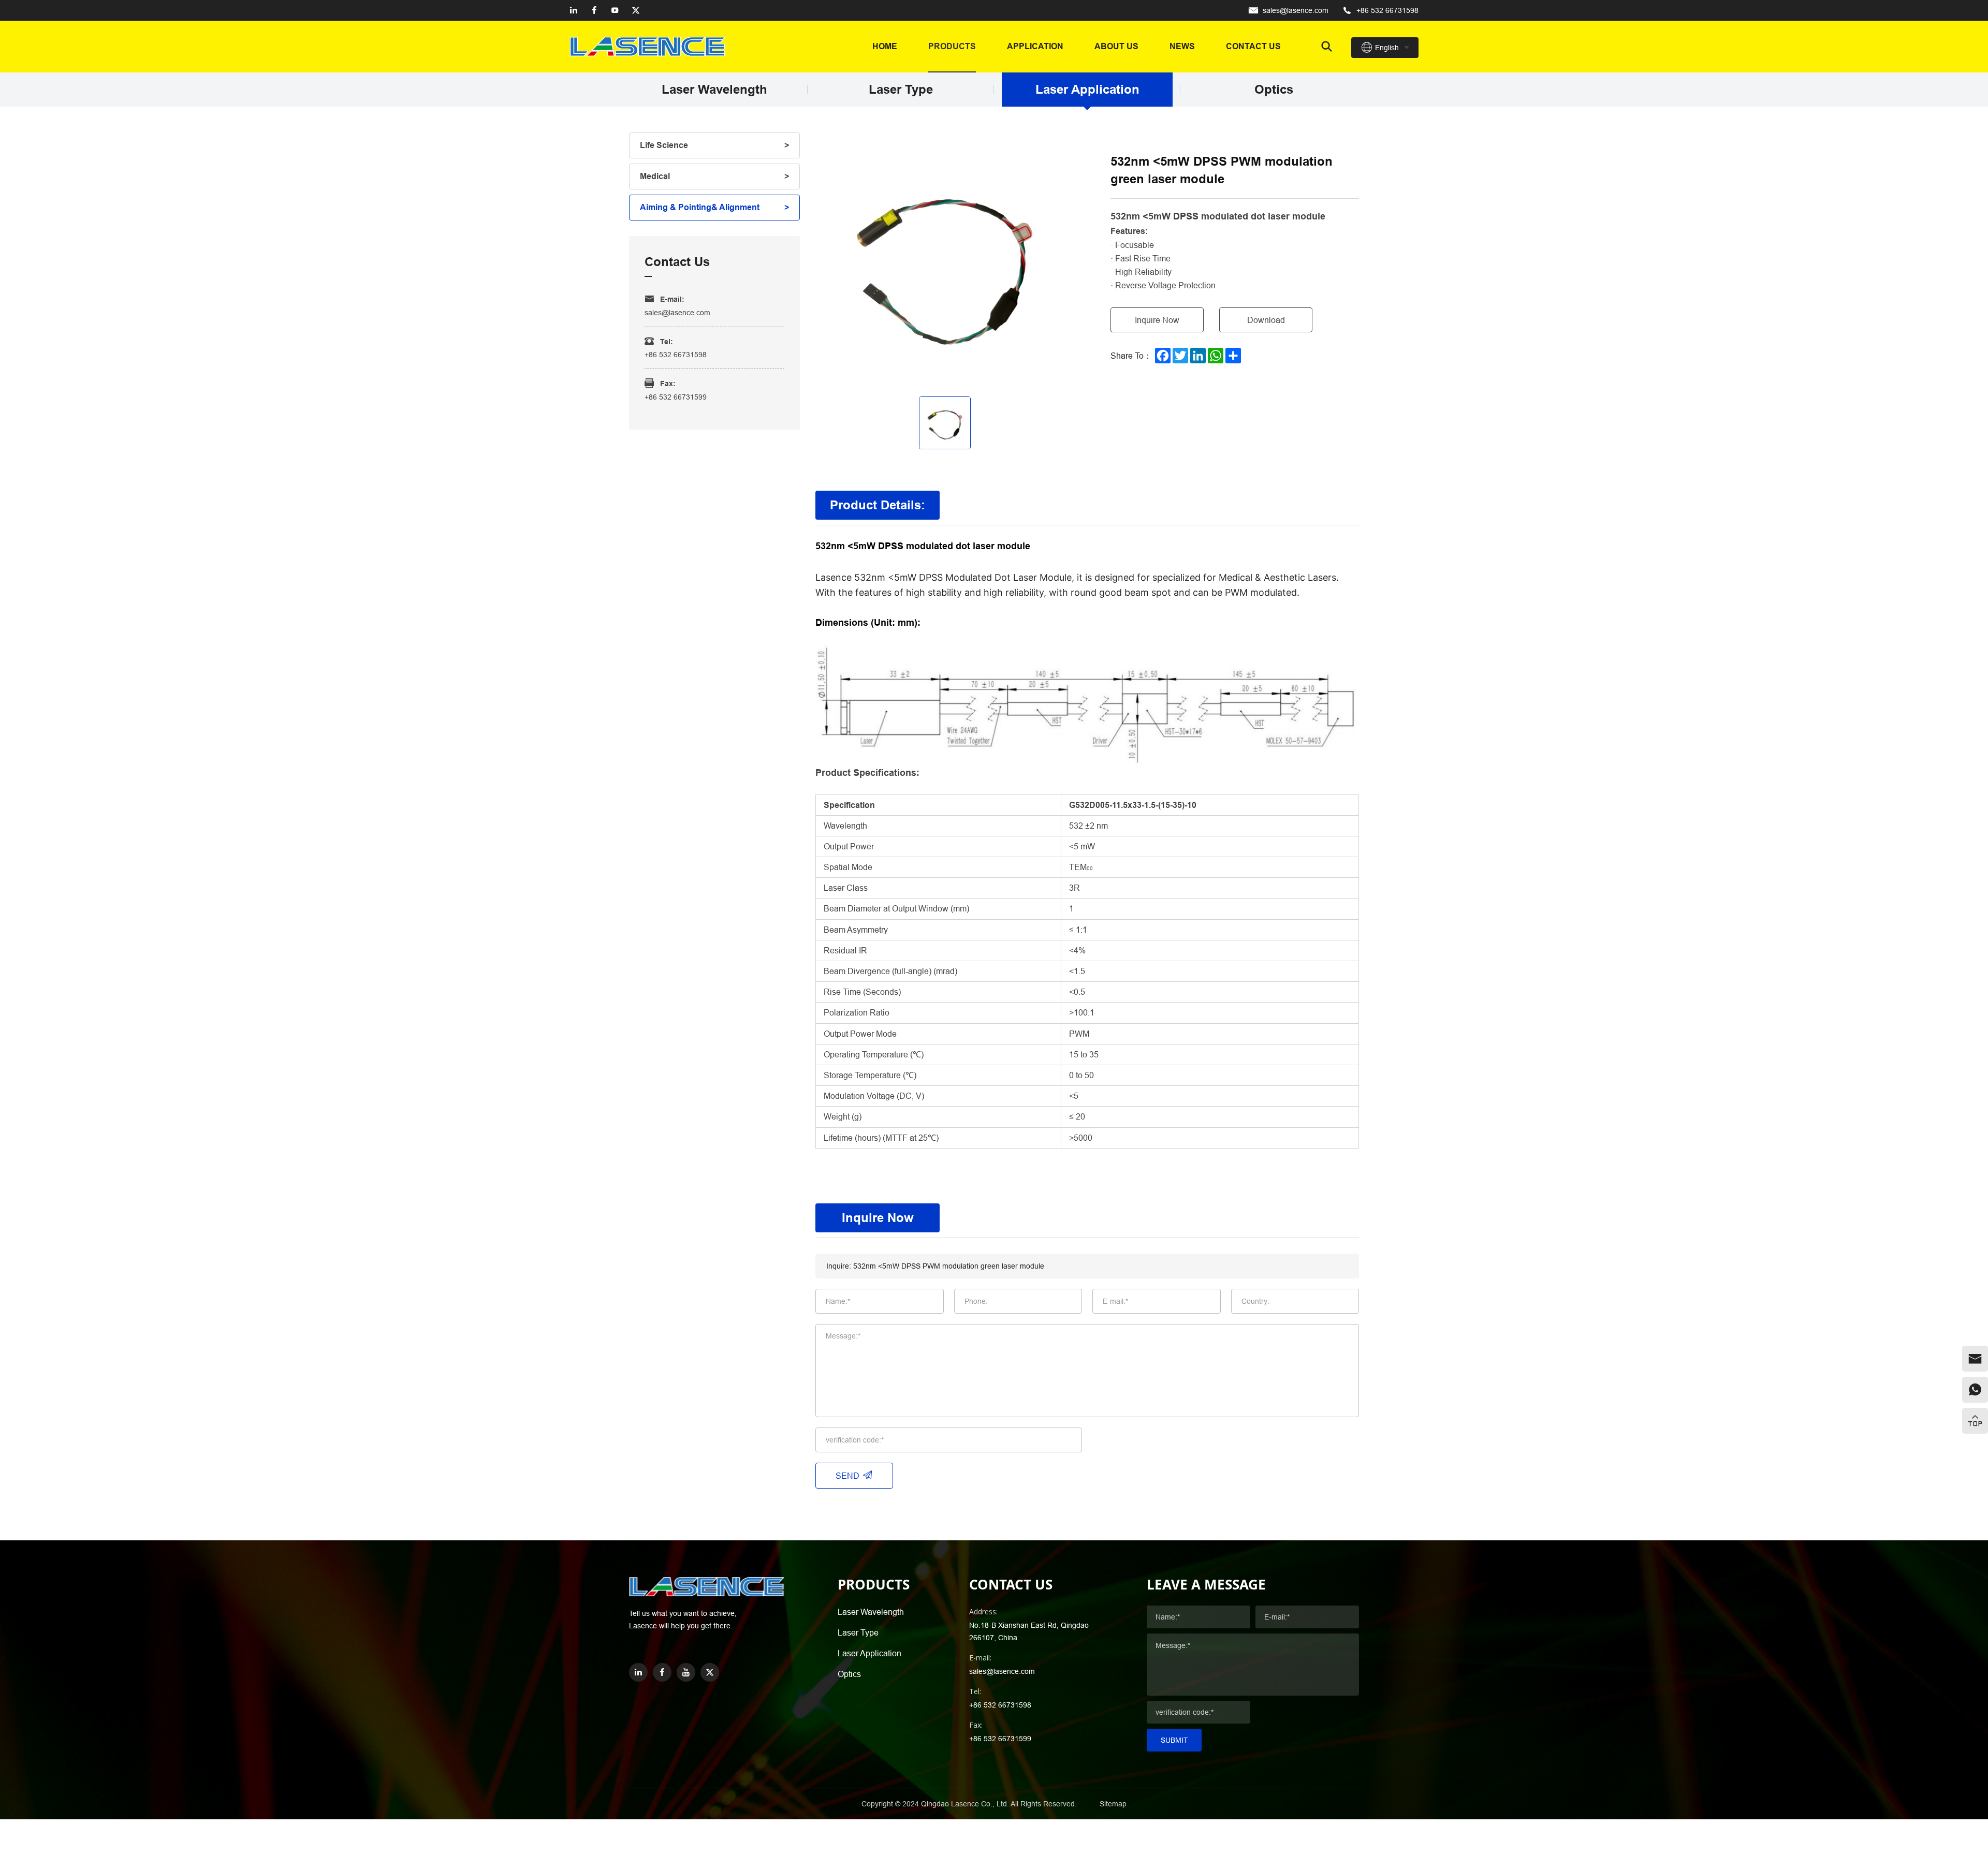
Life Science (664, 145)
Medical (655, 176)
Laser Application (1087, 90)
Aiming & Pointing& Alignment (700, 207)
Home (885, 46)
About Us (1116, 46)
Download (1266, 320)
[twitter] (636, 10)
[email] (1975, 1359)
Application (1035, 46)
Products (952, 46)
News (1182, 46)
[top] (1975, 1421)
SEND (847, 1476)
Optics (1274, 90)
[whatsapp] (1975, 1390)
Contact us (1253, 46)
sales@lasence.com (1296, 10)
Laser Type (901, 90)
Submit (1174, 1740)
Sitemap (1113, 1804)
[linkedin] (574, 10)
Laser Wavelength (714, 90)
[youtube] (615, 10)
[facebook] (594, 10)
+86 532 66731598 (1387, 10)
